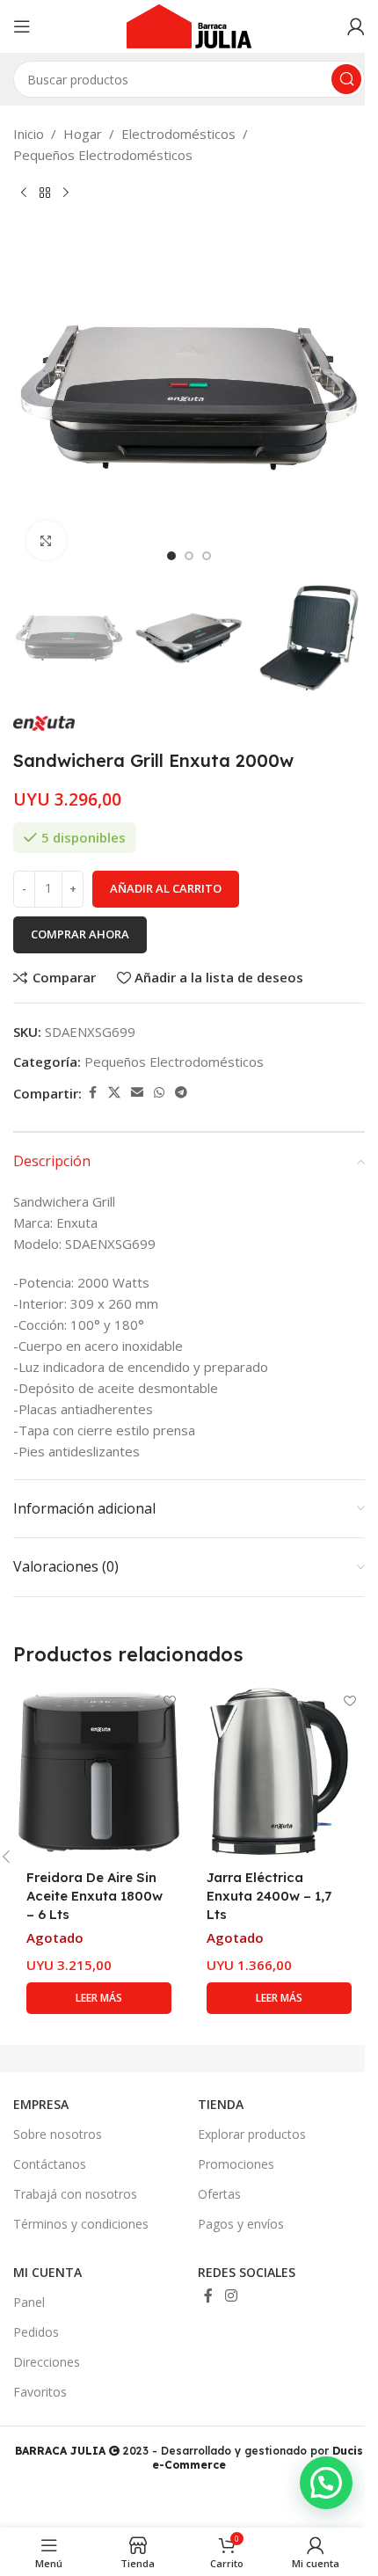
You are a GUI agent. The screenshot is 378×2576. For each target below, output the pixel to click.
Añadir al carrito (166, 888)
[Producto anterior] (24, 193)
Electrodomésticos (178, 134)
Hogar (83, 134)
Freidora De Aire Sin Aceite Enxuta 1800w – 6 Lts (94, 1896)
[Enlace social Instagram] (231, 2295)
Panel (29, 2302)
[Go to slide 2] (189, 556)
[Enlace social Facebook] (92, 1093)
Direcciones (47, 2362)
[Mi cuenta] (356, 26)
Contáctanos (50, 2164)
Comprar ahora (80, 934)
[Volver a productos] (45, 193)
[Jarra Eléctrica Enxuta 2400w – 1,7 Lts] (279, 1772)
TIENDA (221, 2104)
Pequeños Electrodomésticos (103, 155)
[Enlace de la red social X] (114, 1093)
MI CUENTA (47, 2272)
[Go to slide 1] (171, 556)
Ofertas (219, 2194)
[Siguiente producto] (66, 193)
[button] (31, 398)
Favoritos (40, 2392)
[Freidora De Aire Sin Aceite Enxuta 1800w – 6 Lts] (99, 1772)
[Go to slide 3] (207, 556)
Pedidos (36, 2332)
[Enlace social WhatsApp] (159, 1093)
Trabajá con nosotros (75, 2194)
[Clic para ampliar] (46, 540)
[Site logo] (189, 25)
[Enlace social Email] (137, 1093)
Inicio (29, 134)
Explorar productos (252, 2134)
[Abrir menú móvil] (22, 26)
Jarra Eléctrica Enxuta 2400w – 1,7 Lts (269, 1896)
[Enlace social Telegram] (181, 1093)
